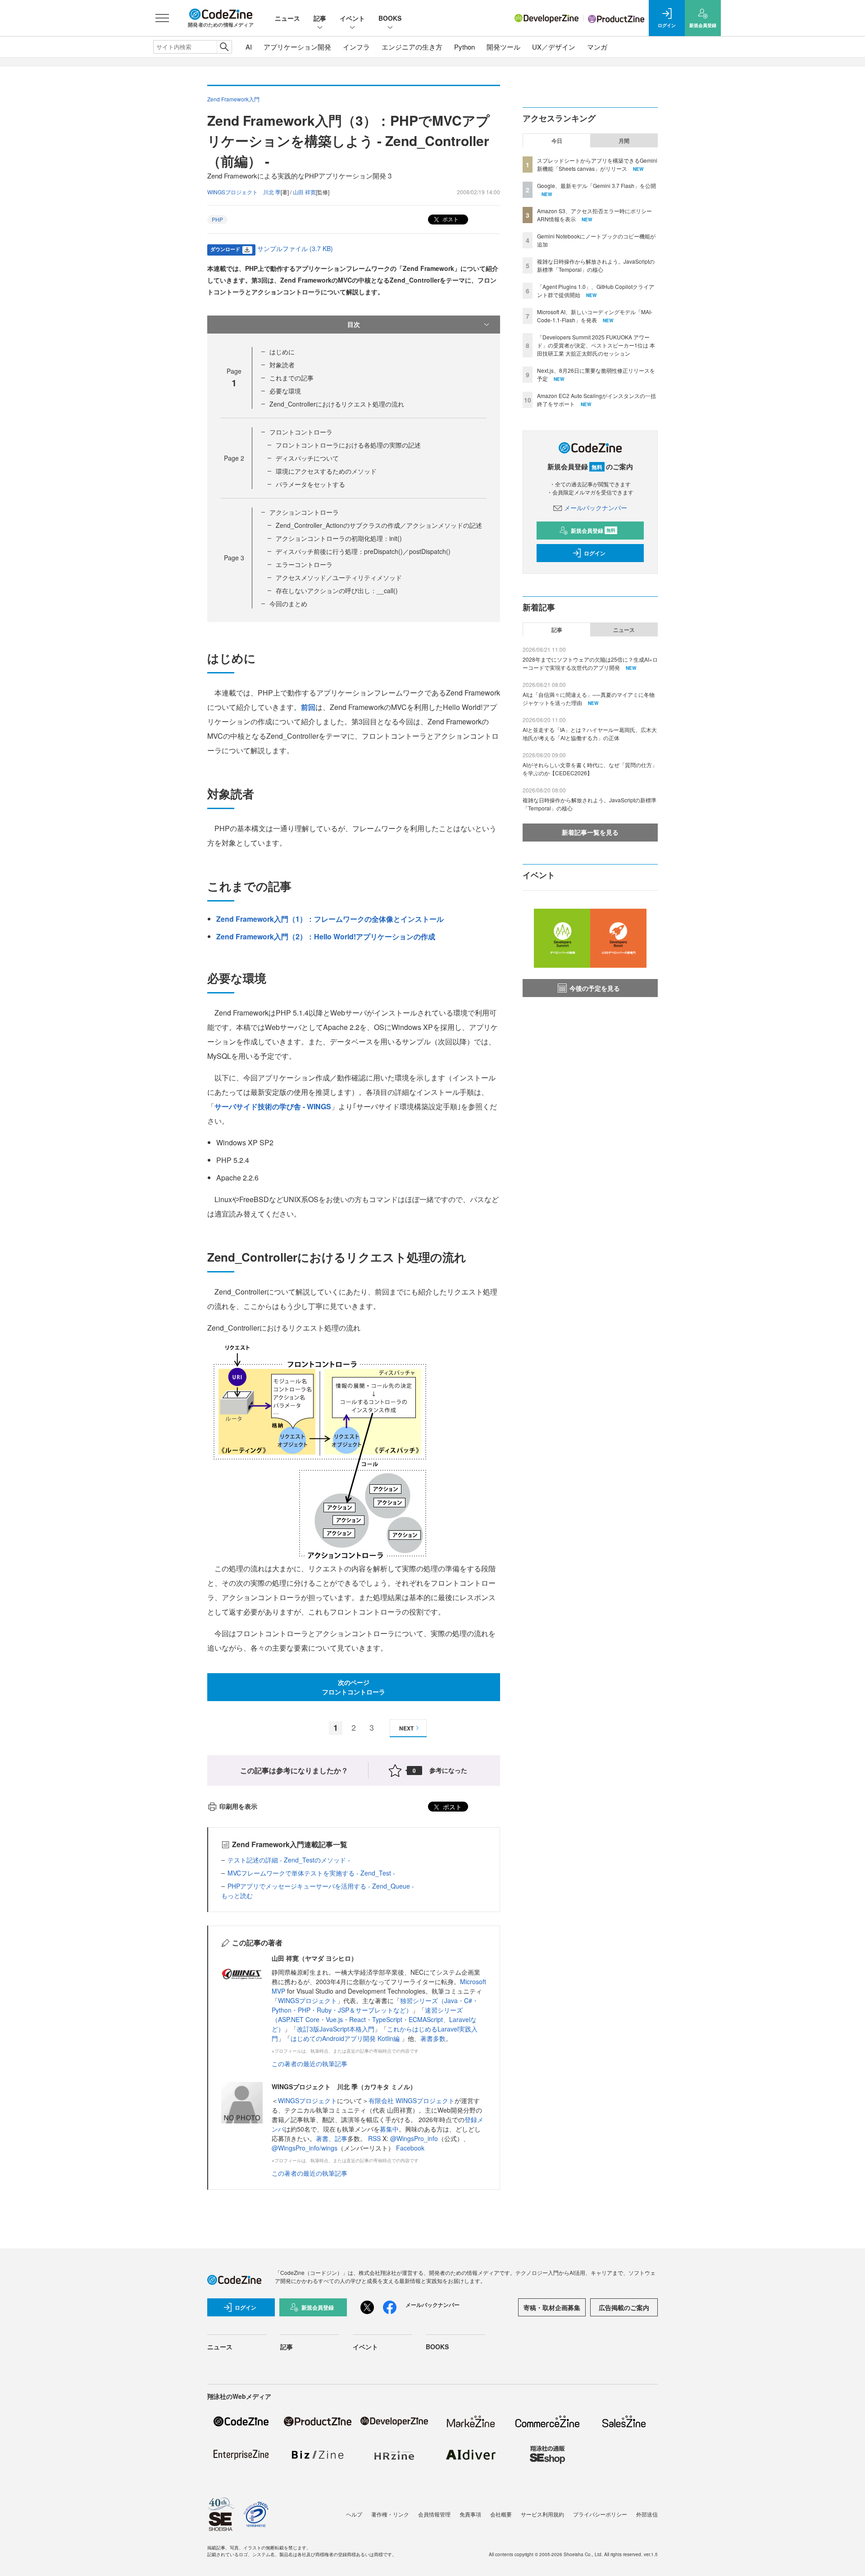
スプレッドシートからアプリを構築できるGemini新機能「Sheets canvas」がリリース (597, 164)
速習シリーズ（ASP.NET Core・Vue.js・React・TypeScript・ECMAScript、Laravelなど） (374, 2019)
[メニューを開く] (162, 18)
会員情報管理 (434, 2514)
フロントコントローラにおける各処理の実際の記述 (348, 445)
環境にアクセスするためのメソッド (326, 471)
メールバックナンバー (596, 508)
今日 (557, 141)
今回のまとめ (288, 604)
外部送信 (647, 2514)
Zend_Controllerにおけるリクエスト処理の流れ (337, 404)
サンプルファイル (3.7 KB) (295, 248)
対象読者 (282, 365)
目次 (354, 324)
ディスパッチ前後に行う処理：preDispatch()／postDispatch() (363, 551)
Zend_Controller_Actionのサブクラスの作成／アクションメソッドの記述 (379, 525)
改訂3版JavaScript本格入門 (336, 2029)
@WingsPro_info (414, 2138)
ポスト (450, 219)
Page (234, 458)
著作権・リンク (390, 2514)
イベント (352, 18)
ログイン (595, 553)
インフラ (356, 47)
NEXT (406, 1728)
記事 (320, 18)
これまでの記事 (291, 378)
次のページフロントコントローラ (354, 1687)
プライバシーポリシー (600, 2514)
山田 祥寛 (304, 192)
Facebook (410, 2148)
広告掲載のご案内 (624, 2307)
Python (464, 47)
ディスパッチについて (307, 458)
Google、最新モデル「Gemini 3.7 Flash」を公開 (596, 185)
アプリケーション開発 (297, 47)
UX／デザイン (554, 47)
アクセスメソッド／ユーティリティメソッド (339, 577)
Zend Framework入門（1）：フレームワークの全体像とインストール (330, 919)
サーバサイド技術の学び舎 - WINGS (273, 1106)
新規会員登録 (593, 531)
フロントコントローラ (301, 432)
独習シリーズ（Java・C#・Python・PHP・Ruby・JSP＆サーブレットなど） (375, 2005)
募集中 (389, 2129)
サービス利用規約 (542, 2514)
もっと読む (237, 1895)
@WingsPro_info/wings (305, 2148)
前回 (308, 707)
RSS (375, 2138)
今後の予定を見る (595, 988)
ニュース (287, 18)
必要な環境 (285, 391)
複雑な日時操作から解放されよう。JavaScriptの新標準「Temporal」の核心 (596, 265)
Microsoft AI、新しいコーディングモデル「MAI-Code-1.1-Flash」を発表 (595, 316)
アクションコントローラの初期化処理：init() (339, 538)
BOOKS (390, 18)
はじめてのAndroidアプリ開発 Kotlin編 (346, 2038)
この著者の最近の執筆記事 (310, 2064)
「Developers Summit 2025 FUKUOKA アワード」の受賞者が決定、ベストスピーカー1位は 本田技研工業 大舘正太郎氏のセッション (596, 345)
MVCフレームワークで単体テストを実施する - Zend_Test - (311, 1873)
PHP (217, 219)
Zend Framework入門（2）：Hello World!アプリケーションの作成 (326, 936)
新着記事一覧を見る (590, 832)
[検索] (224, 47)
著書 (322, 2138)
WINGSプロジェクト (307, 2000)
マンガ (597, 47)
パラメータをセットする (310, 484)
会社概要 (501, 2514)
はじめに (282, 352)
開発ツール (503, 47)
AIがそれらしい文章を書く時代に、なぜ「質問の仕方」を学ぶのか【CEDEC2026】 (590, 769)
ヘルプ (354, 2514)
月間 (624, 141)
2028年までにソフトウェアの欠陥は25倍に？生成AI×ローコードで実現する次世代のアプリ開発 (590, 663)
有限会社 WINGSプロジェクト (412, 2100)
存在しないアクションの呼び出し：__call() (337, 590)
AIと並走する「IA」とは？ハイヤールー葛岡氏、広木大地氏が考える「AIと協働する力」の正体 (590, 734)
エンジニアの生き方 (412, 47)
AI (249, 47)
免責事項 (470, 2514)
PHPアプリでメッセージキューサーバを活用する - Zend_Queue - (321, 1886)
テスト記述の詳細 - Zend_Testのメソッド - (289, 1860)
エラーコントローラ (304, 564)
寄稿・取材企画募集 (552, 2307)
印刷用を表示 (238, 1806)
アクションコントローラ (304, 512)
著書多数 (433, 2038)
